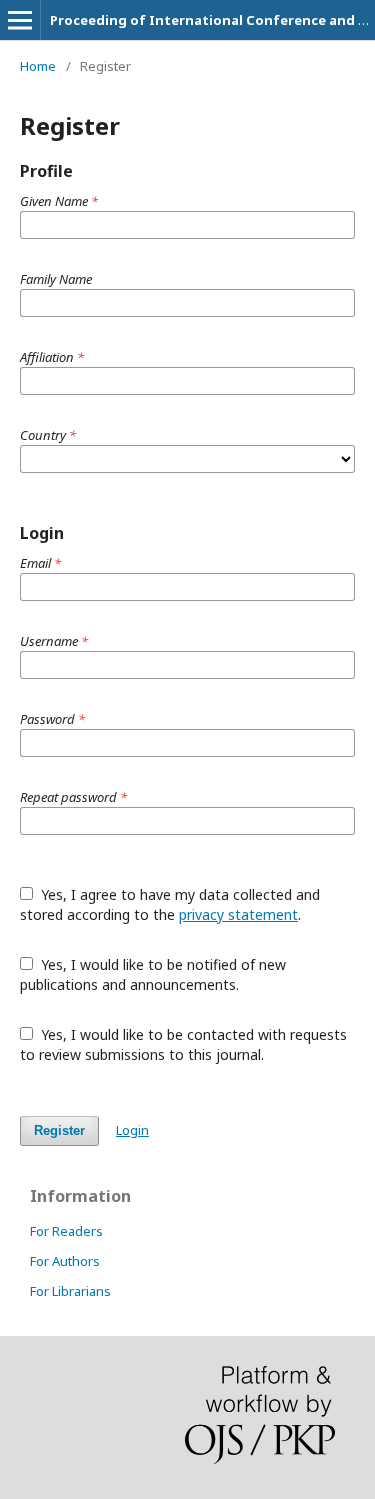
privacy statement (238, 914)
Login (132, 1130)
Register (59, 1130)
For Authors (65, 1261)
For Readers (66, 1231)
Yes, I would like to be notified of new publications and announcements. (153, 974)
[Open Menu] (20, 20)
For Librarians (70, 1291)
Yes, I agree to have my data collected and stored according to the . (170, 904)
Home (38, 66)
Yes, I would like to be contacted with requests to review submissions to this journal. (183, 1044)
